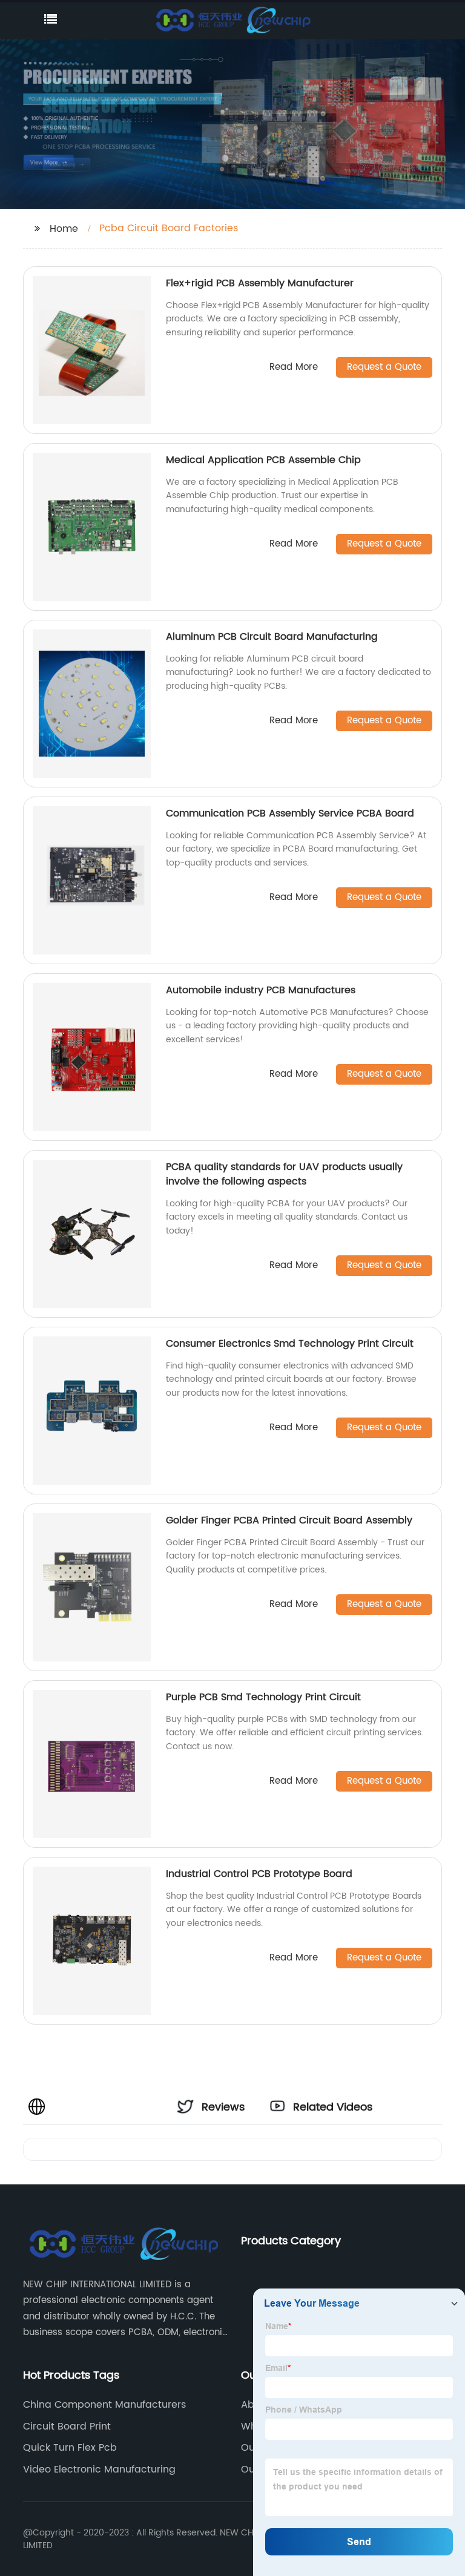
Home (64, 229)
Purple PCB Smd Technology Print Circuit (263, 1697)
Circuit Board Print (67, 2426)
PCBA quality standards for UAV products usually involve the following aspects (284, 1174)
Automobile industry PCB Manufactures (261, 990)
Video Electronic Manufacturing (99, 2469)
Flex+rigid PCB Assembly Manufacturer (260, 283)
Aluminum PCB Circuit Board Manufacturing (272, 637)
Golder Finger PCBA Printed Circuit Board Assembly (289, 1520)
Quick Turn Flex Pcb (70, 2448)
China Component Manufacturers (104, 2405)
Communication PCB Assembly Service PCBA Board (290, 813)
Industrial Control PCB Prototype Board (259, 1874)
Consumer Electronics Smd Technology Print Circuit (290, 1344)
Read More (294, 368)
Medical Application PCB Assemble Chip (263, 460)
